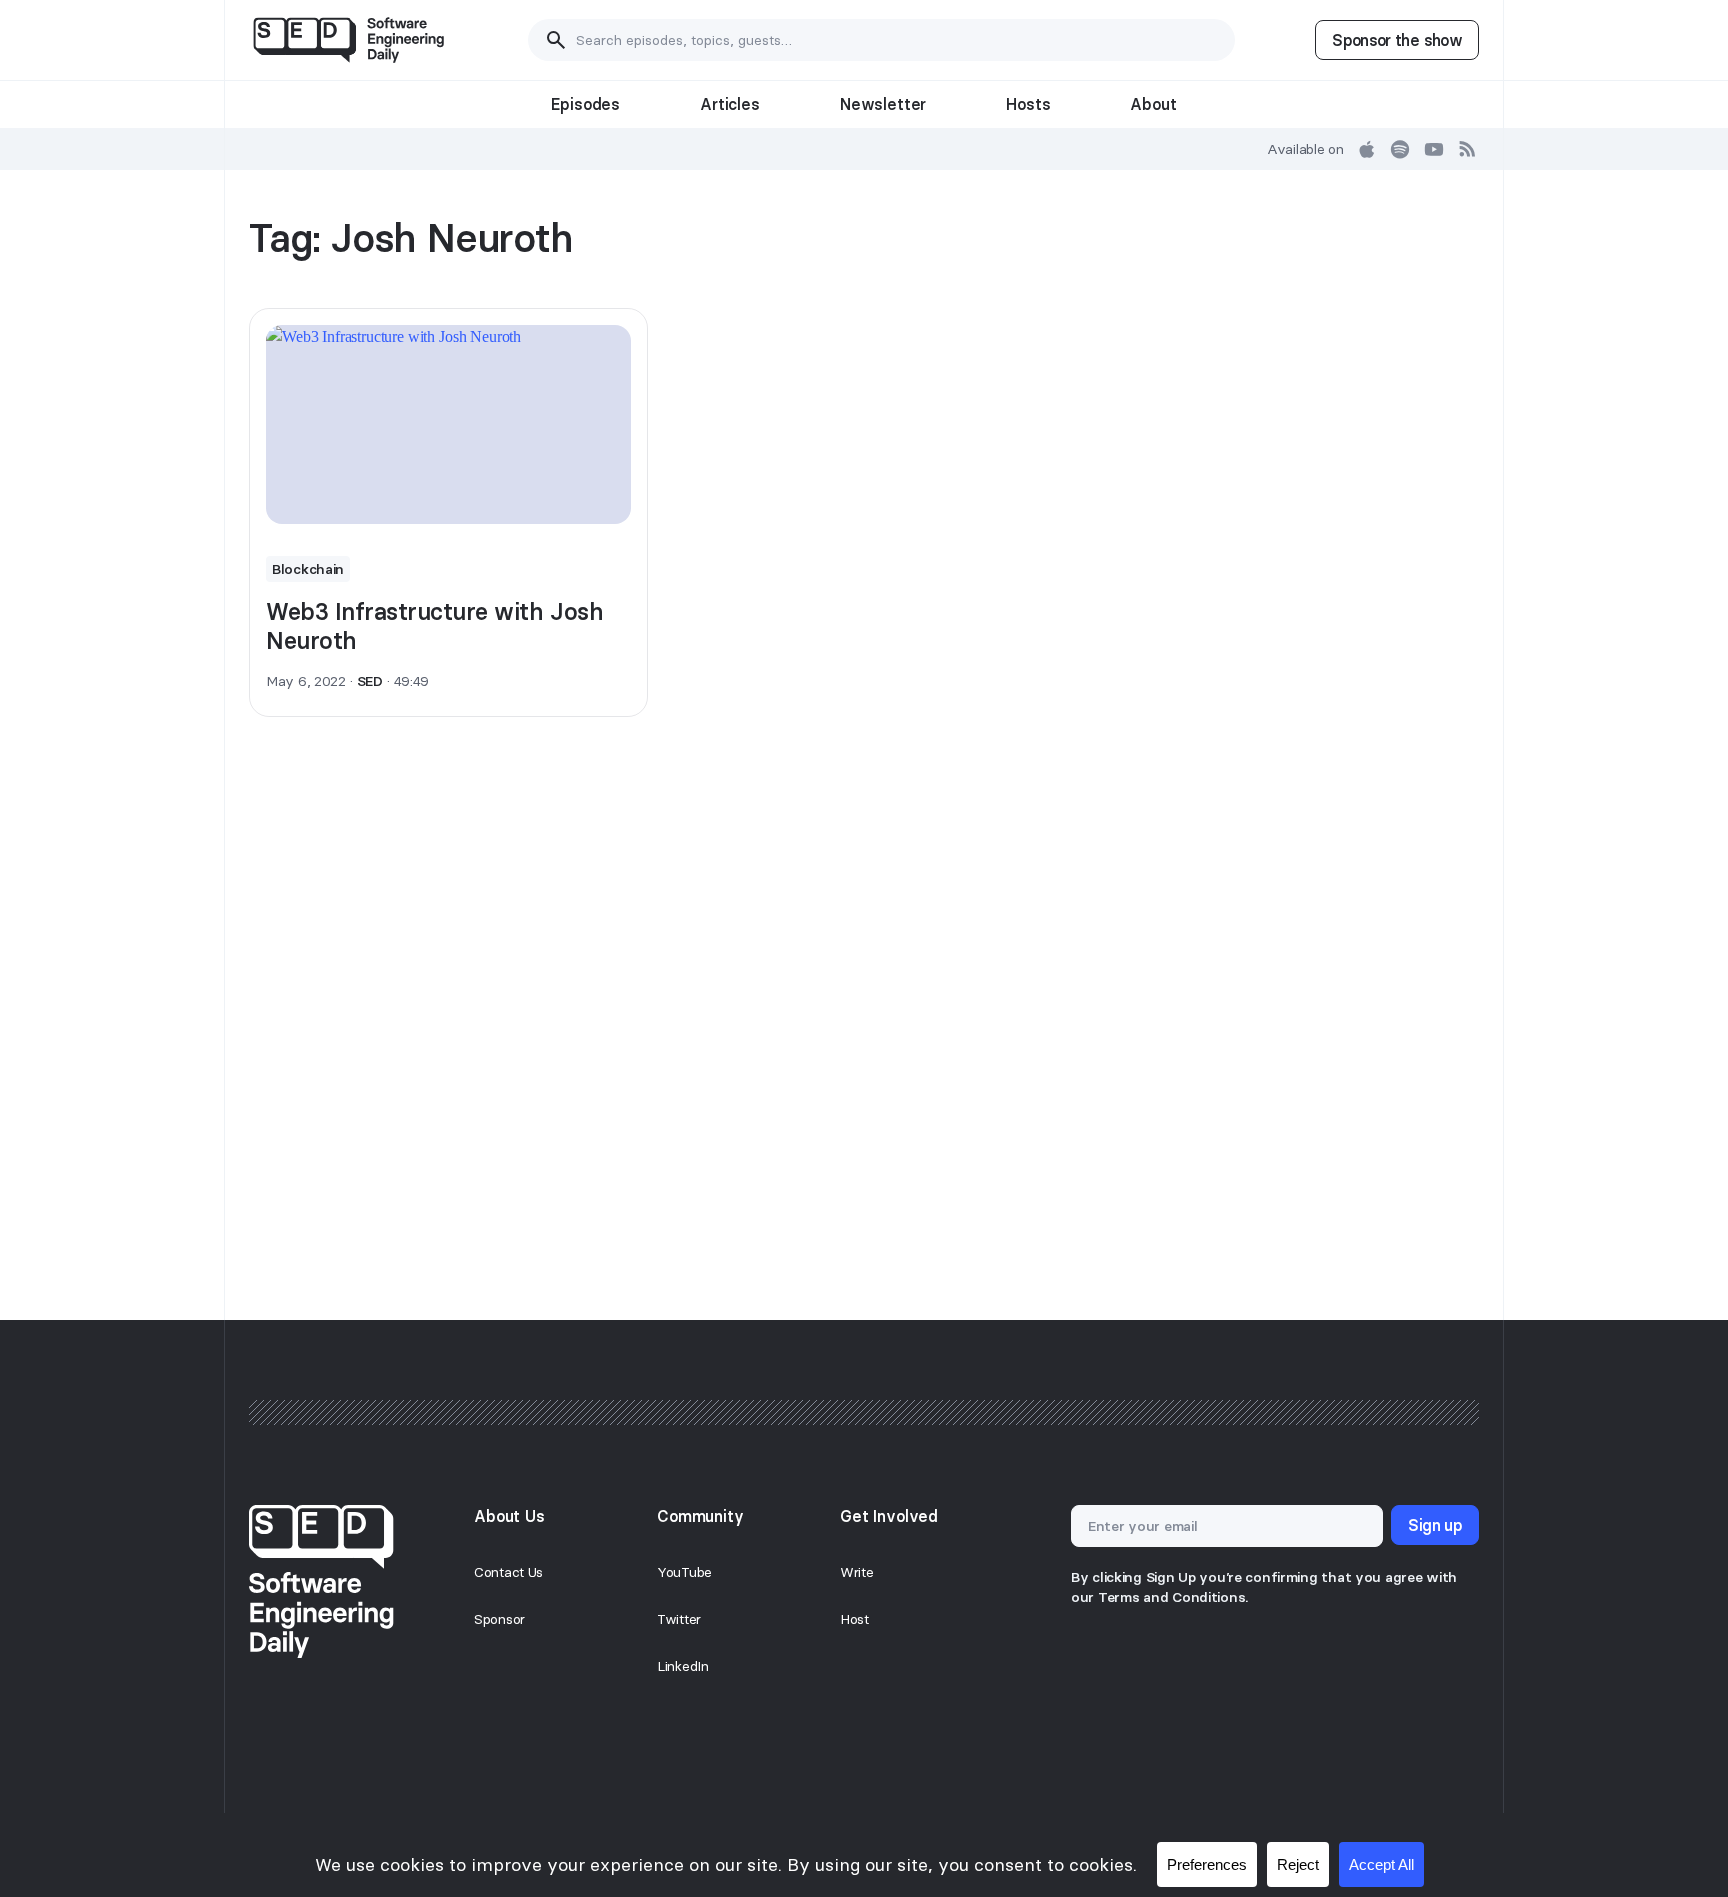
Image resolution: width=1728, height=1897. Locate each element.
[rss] (1468, 149)
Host (854, 1619)
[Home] (348, 40)
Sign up (1435, 1525)
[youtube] (1434, 149)
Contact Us (508, 1572)
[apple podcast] (1367, 149)
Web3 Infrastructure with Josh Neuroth (434, 626)
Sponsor (499, 1619)
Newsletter (883, 104)
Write (857, 1572)
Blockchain (308, 569)
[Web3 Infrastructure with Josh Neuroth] (448, 425)
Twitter (679, 1619)
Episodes (585, 104)
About (1153, 104)
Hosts (1028, 104)
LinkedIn (683, 1666)
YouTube (684, 1572)
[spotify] (1400, 149)
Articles (730, 104)
